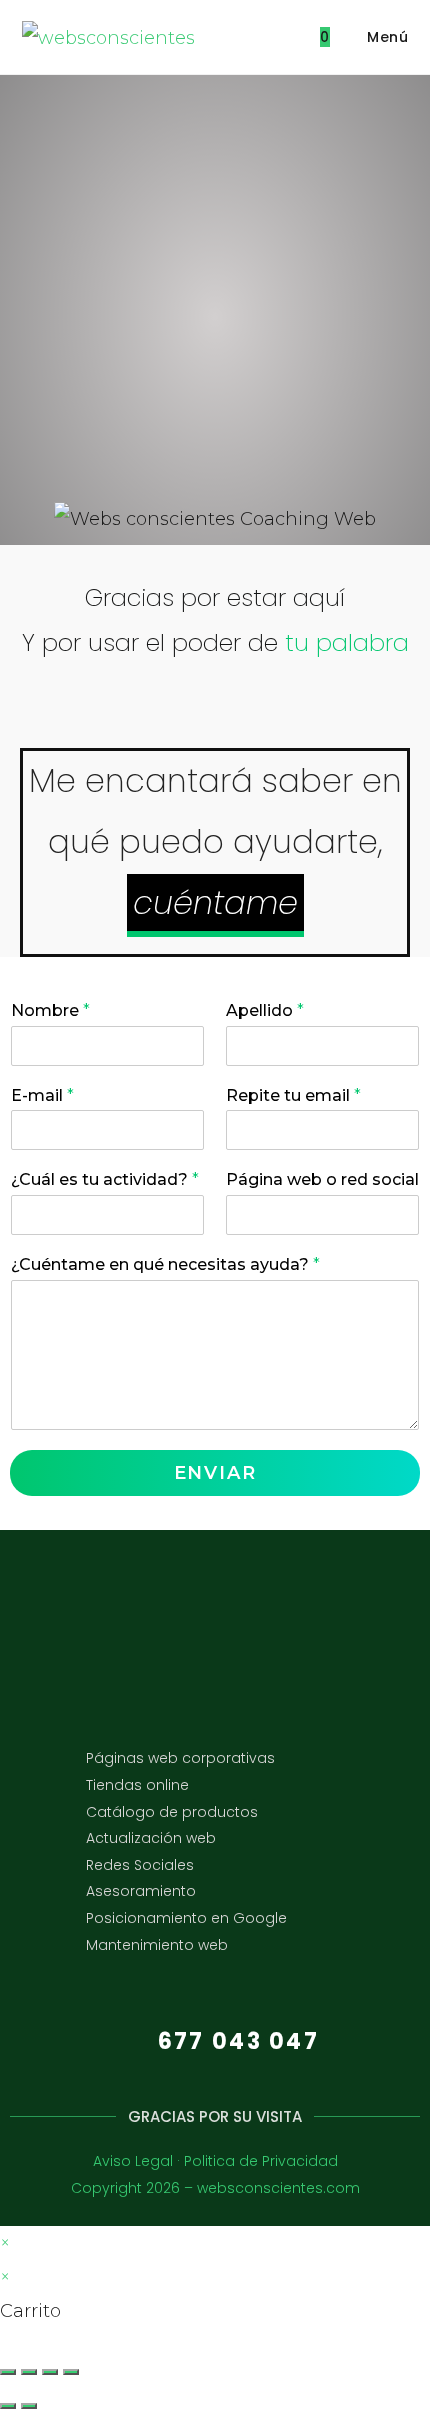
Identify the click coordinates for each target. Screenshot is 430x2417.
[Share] (29, 2372)
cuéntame (215, 902)
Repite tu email (293, 1095)
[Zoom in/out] (71, 2372)
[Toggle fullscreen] (50, 2372)
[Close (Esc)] (8, 2372)
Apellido (265, 1010)
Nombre (50, 1010)
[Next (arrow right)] (29, 2406)
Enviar (215, 1473)
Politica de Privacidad (261, 2161)
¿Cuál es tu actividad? (105, 1179)
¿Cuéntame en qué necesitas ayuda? (165, 1264)
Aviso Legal (133, 2161)
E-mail (42, 1095)
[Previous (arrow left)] (8, 2406)
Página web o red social (322, 1179)
